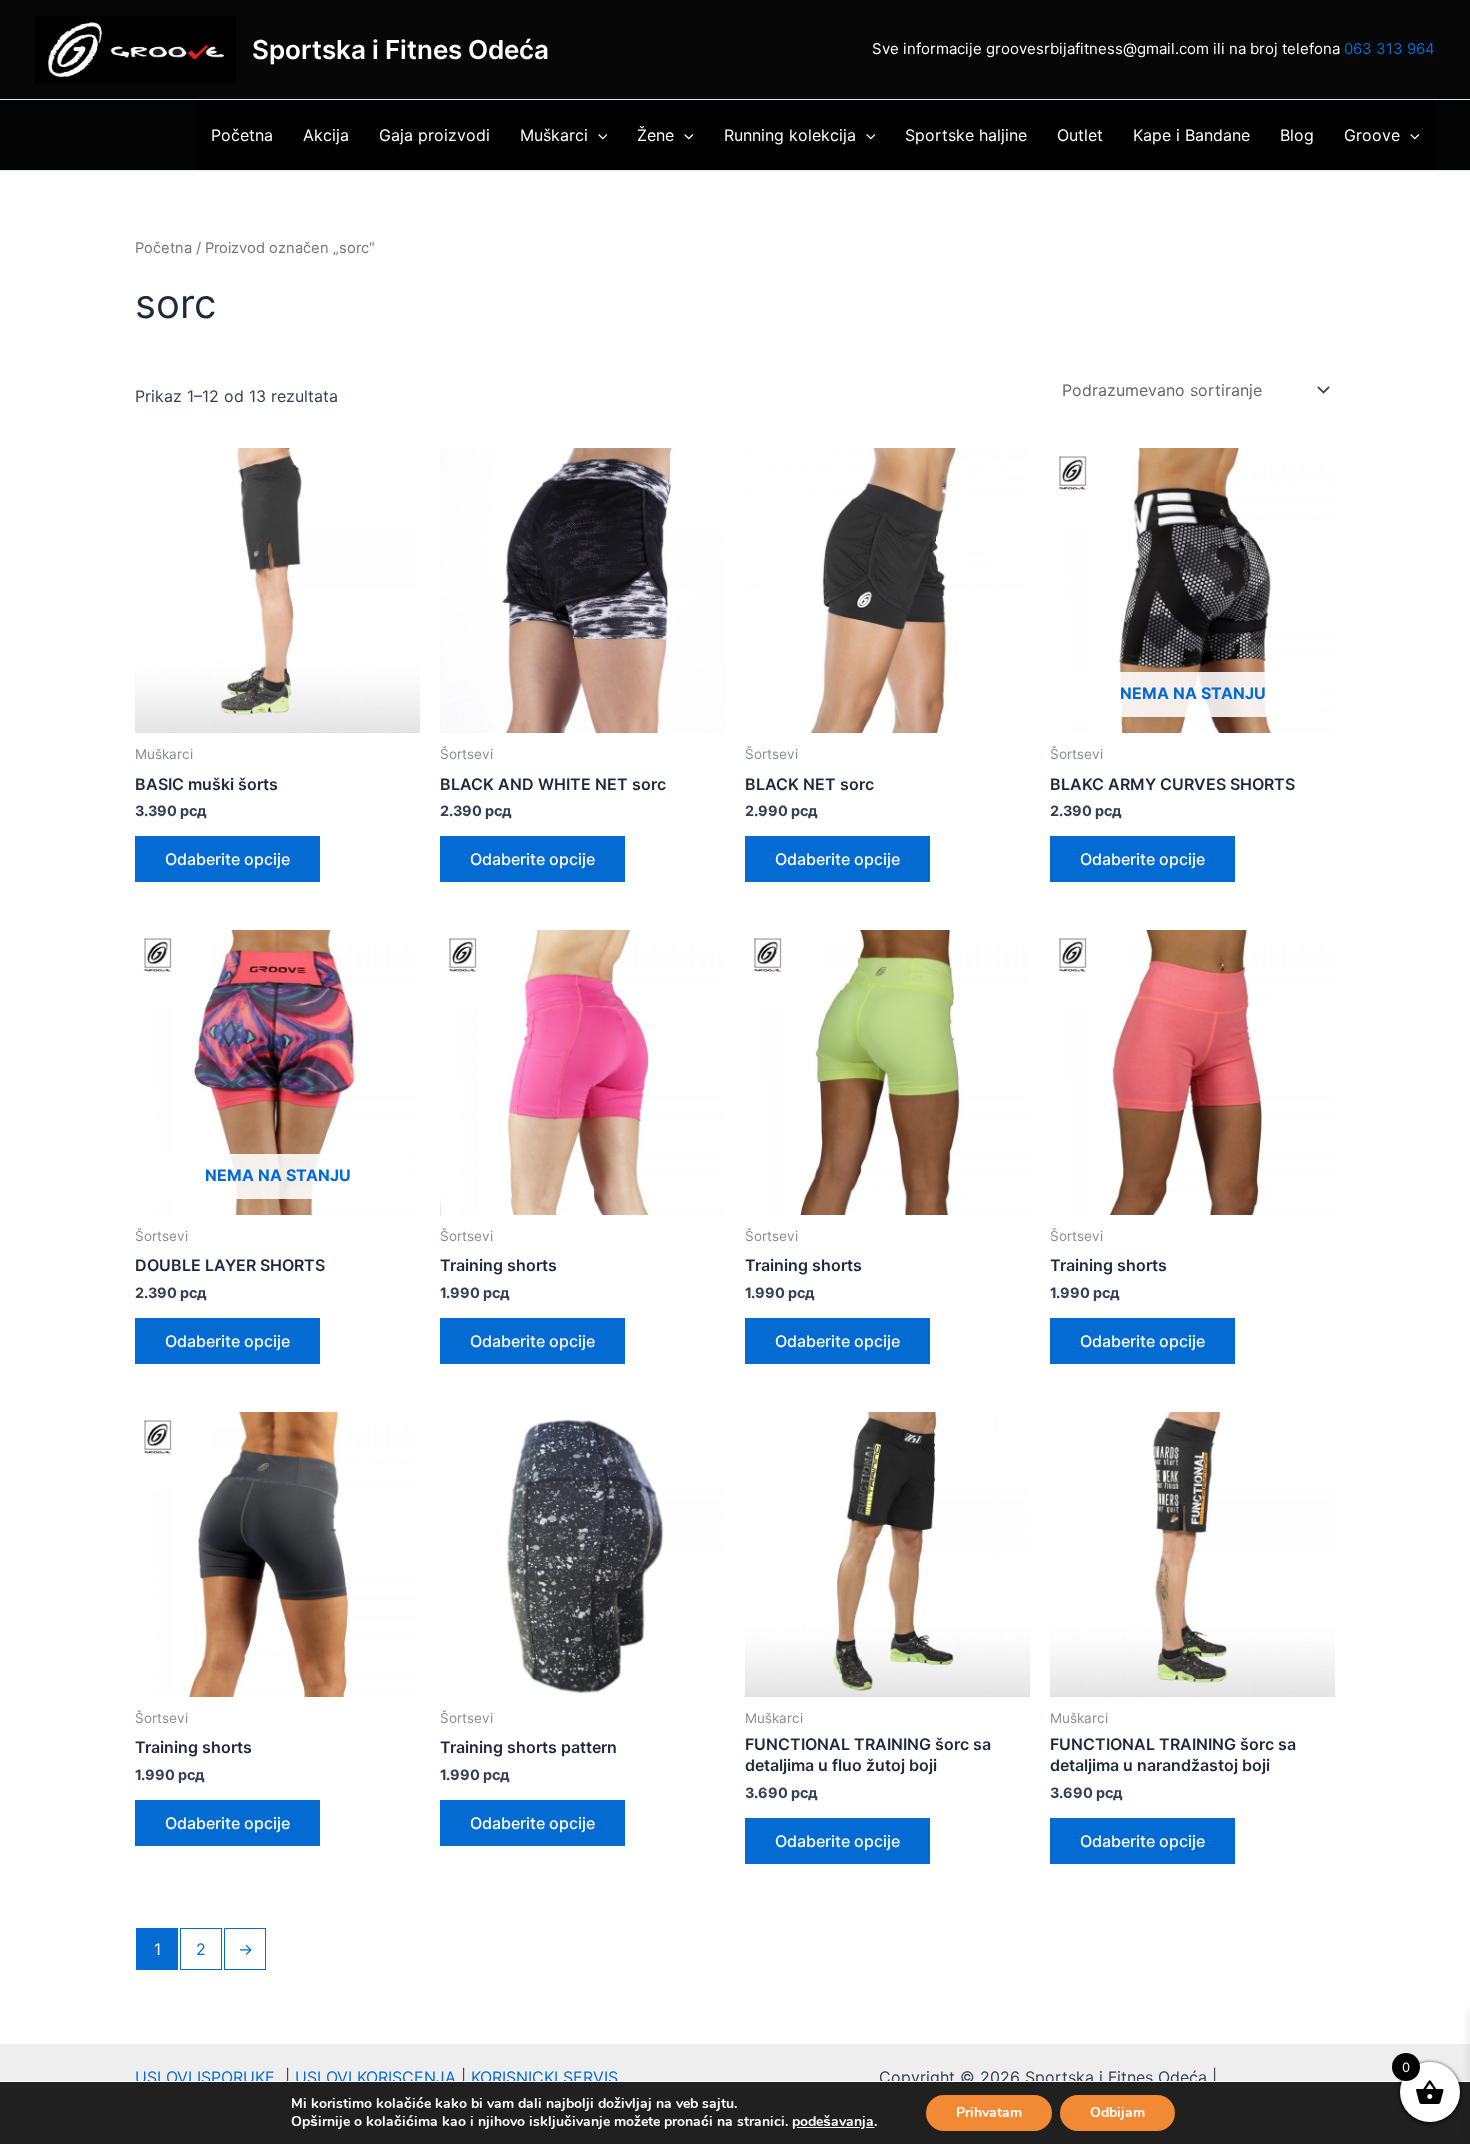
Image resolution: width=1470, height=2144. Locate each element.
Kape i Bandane (1191, 135)
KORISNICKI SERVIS (544, 2077)
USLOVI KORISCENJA (375, 2077)
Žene (655, 135)
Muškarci (554, 135)
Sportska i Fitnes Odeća (400, 49)
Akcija (326, 135)
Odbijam (1117, 2112)
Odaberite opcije (227, 859)
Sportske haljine (966, 135)
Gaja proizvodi (434, 135)
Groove (1372, 135)
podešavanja (833, 2122)
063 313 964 (1389, 48)
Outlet (1080, 135)
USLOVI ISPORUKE (210, 2077)
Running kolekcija (790, 135)
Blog (1297, 135)
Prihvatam (989, 2112)
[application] (598, 135)
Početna (242, 135)
